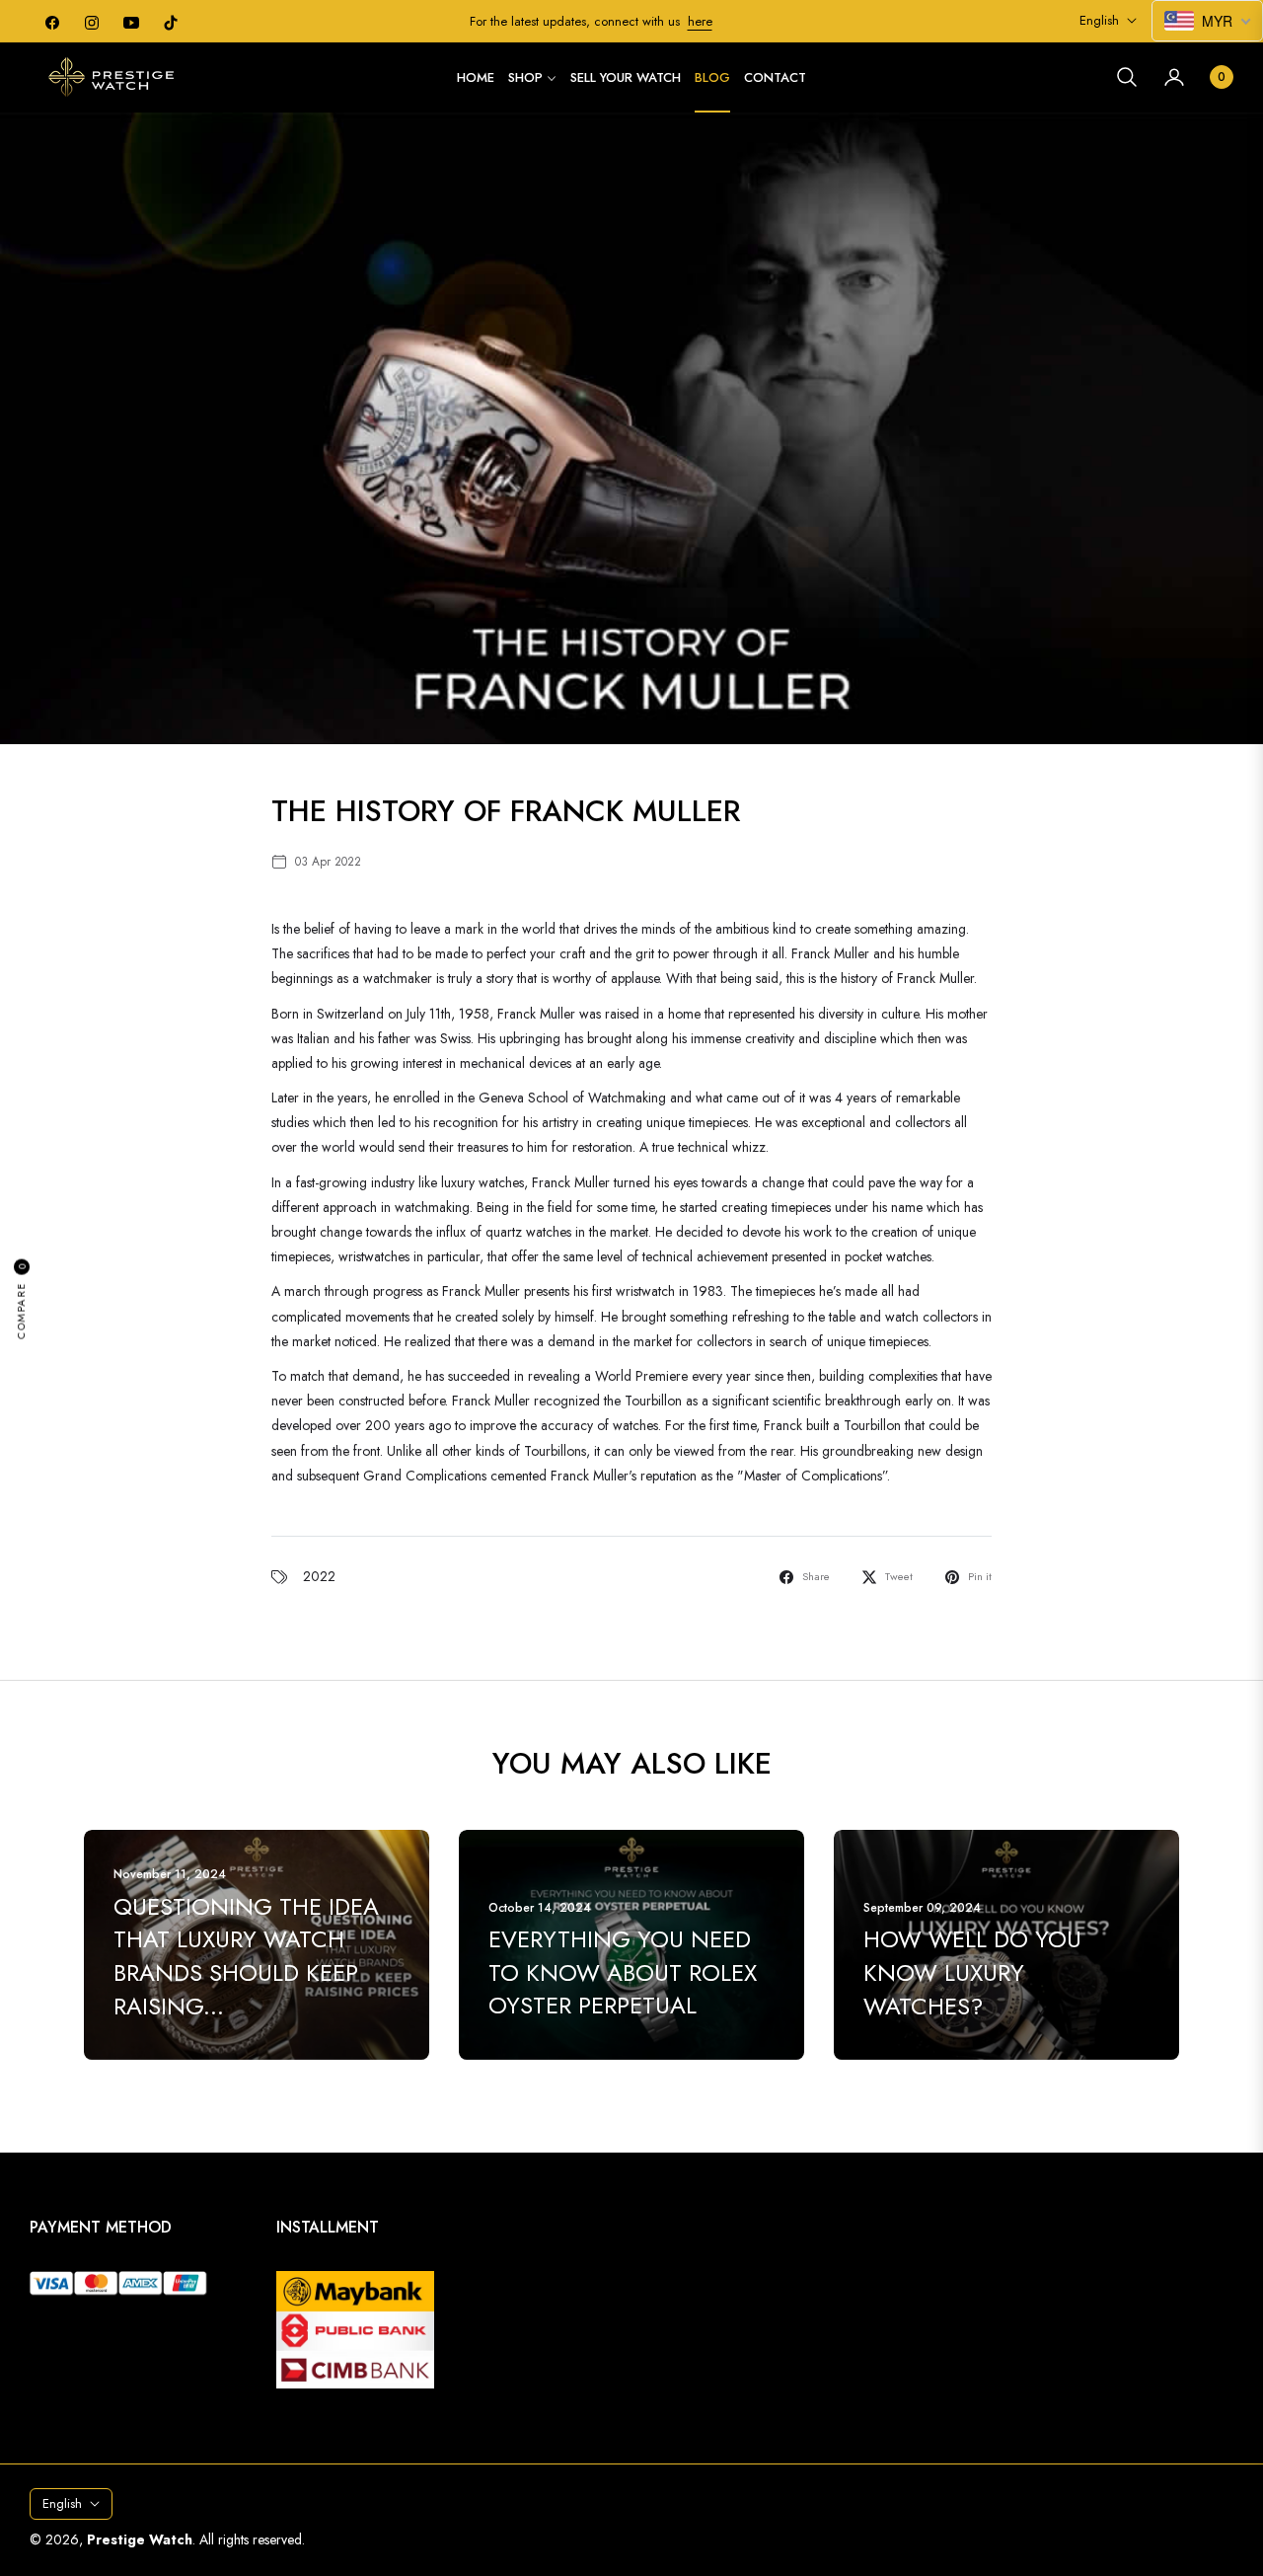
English (1099, 21)
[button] (1127, 77)
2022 (319, 1576)
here (700, 21)
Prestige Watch (140, 2539)
